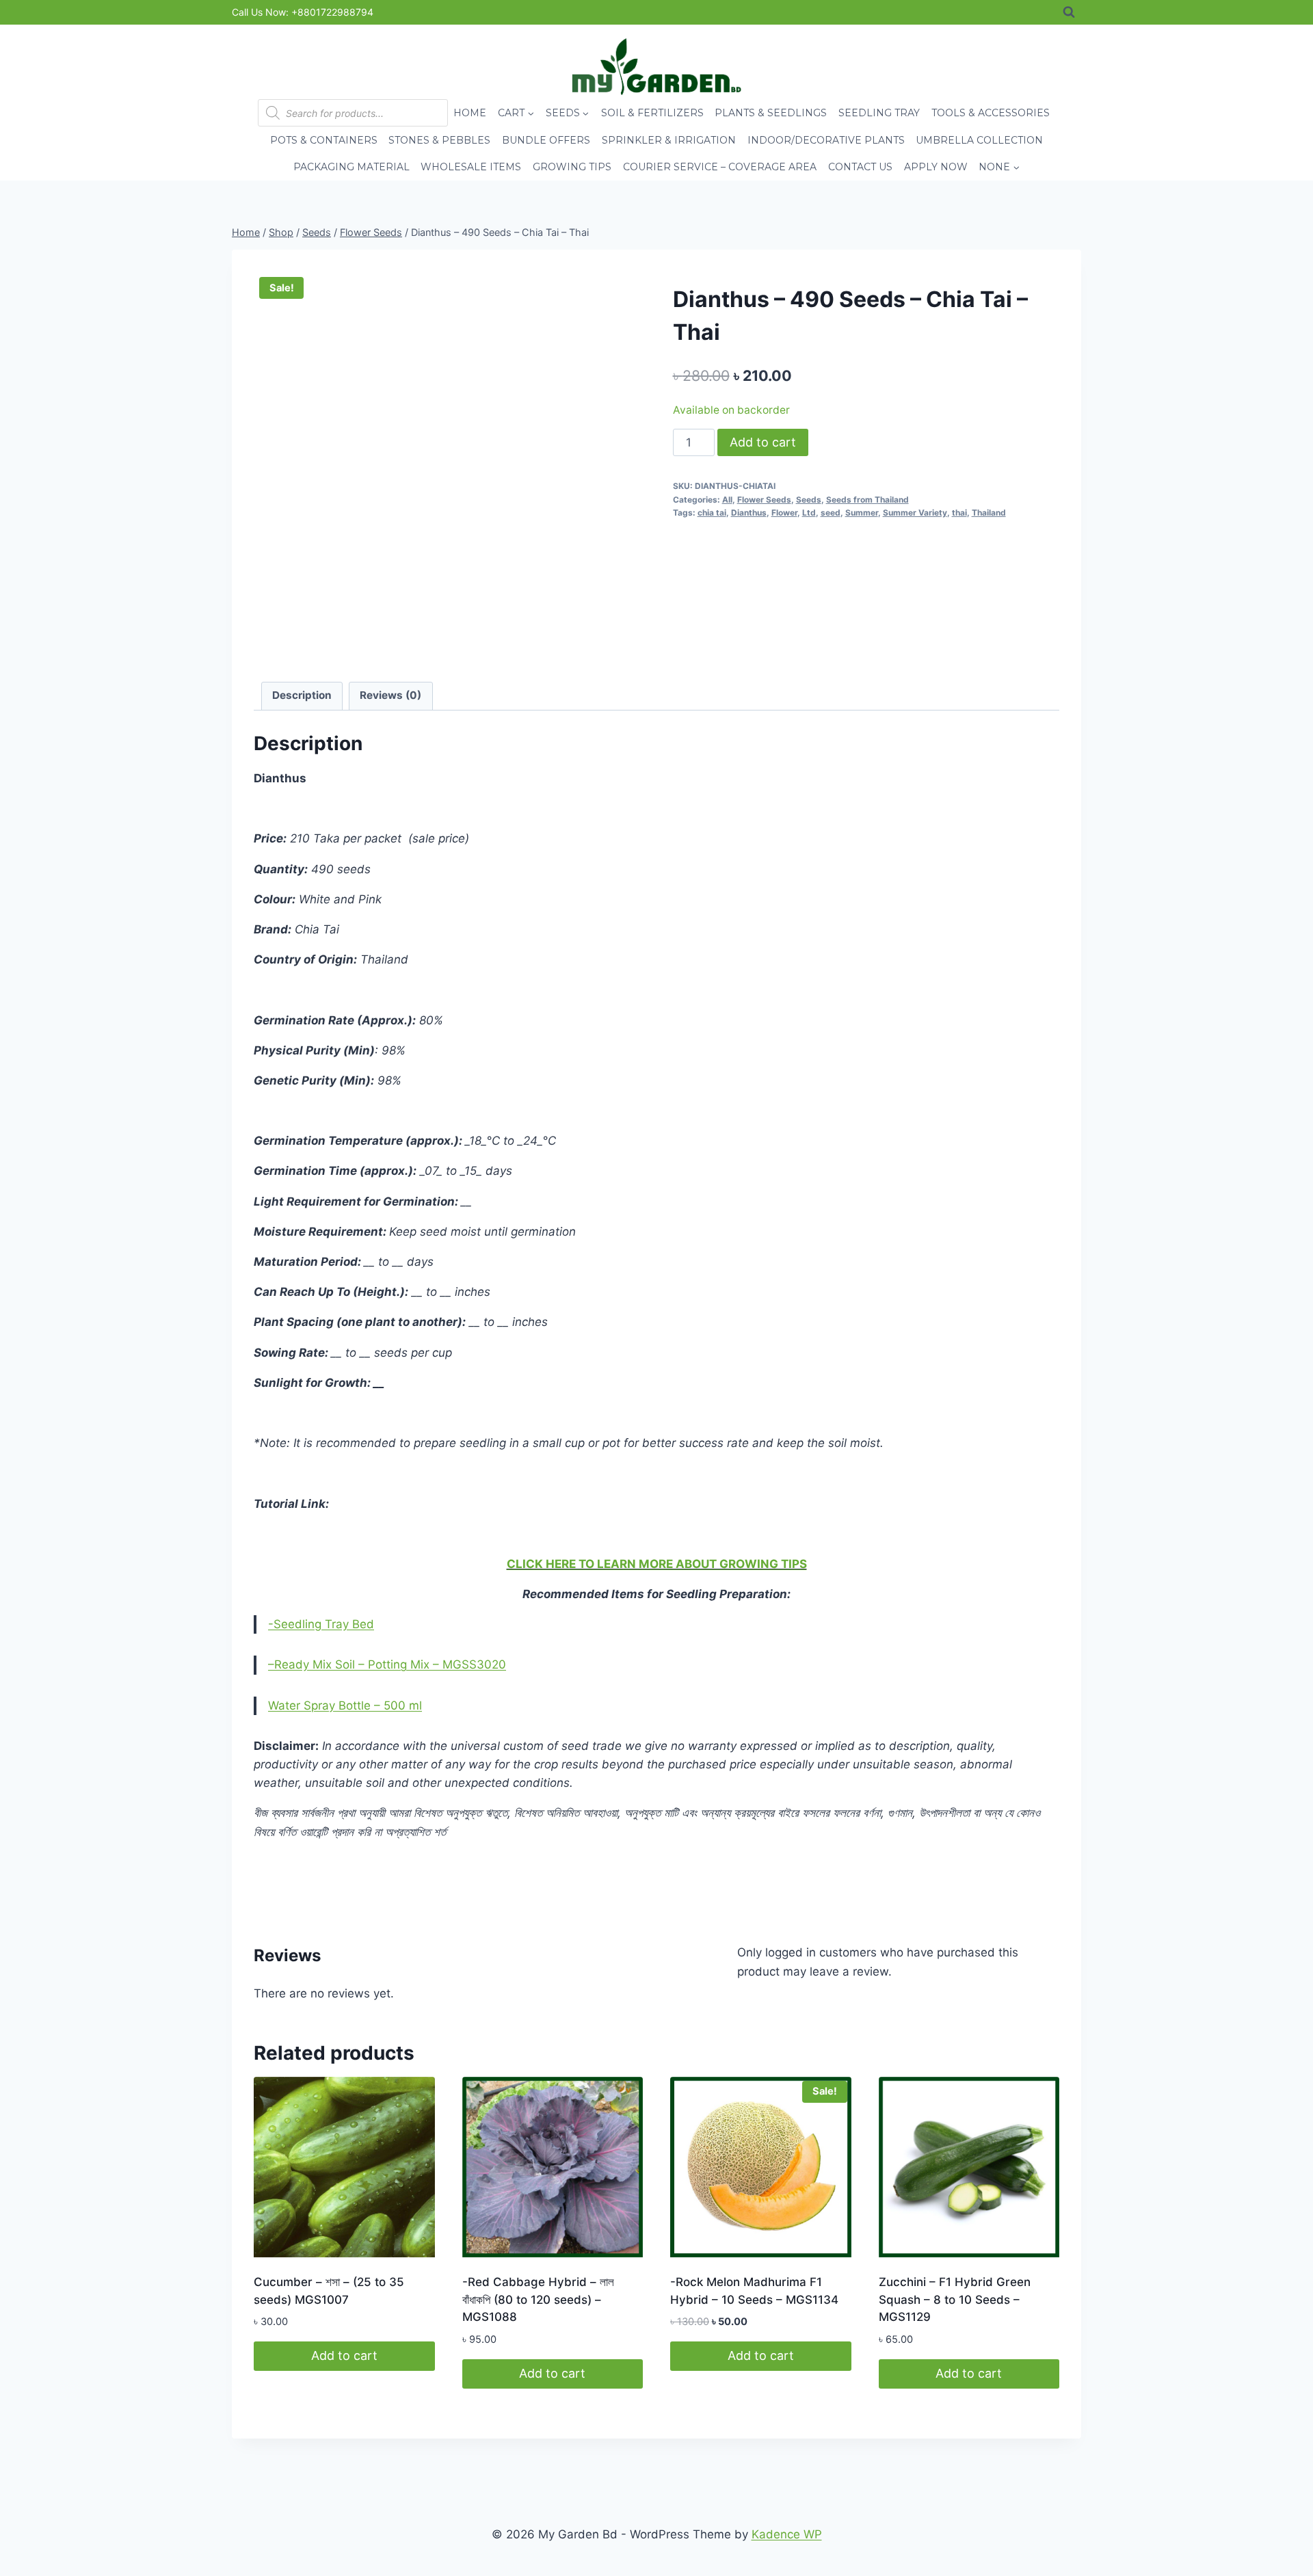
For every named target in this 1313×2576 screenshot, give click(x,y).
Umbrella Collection (979, 140)
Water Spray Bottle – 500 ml (345, 1705)
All (727, 500)
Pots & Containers (324, 140)
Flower (784, 513)
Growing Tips (572, 167)
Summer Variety (915, 513)
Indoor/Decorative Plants (826, 140)
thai (959, 513)
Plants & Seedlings (771, 113)
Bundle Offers (546, 140)
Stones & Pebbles (439, 140)
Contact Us (860, 167)
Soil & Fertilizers (652, 113)
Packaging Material (352, 167)
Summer (862, 513)
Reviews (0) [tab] (390, 695)
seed (831, 513)
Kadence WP (787, 2534)
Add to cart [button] (344, 2355)
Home (470, 113)
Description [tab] (302, 695)
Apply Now (936, 167)
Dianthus (749, 513)
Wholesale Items (471, 167)
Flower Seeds (764, 500)
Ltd (809, 513)
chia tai (712, 513)
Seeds (809, 500)
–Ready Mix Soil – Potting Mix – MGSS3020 (387, 1664)
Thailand (989, 513)
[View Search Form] (1069, 12)
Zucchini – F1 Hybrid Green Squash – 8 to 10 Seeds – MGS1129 (955, 2299)
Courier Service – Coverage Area (720, 167)
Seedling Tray (879, 113)
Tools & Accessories (991, 113)
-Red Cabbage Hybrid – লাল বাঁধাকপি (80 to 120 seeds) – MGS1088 (538, 2299)
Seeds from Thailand (867, 500)
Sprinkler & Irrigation (669, 140)
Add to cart (763, 442)
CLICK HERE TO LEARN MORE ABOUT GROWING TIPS (657, 1564)
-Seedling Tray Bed (321, 1624)
